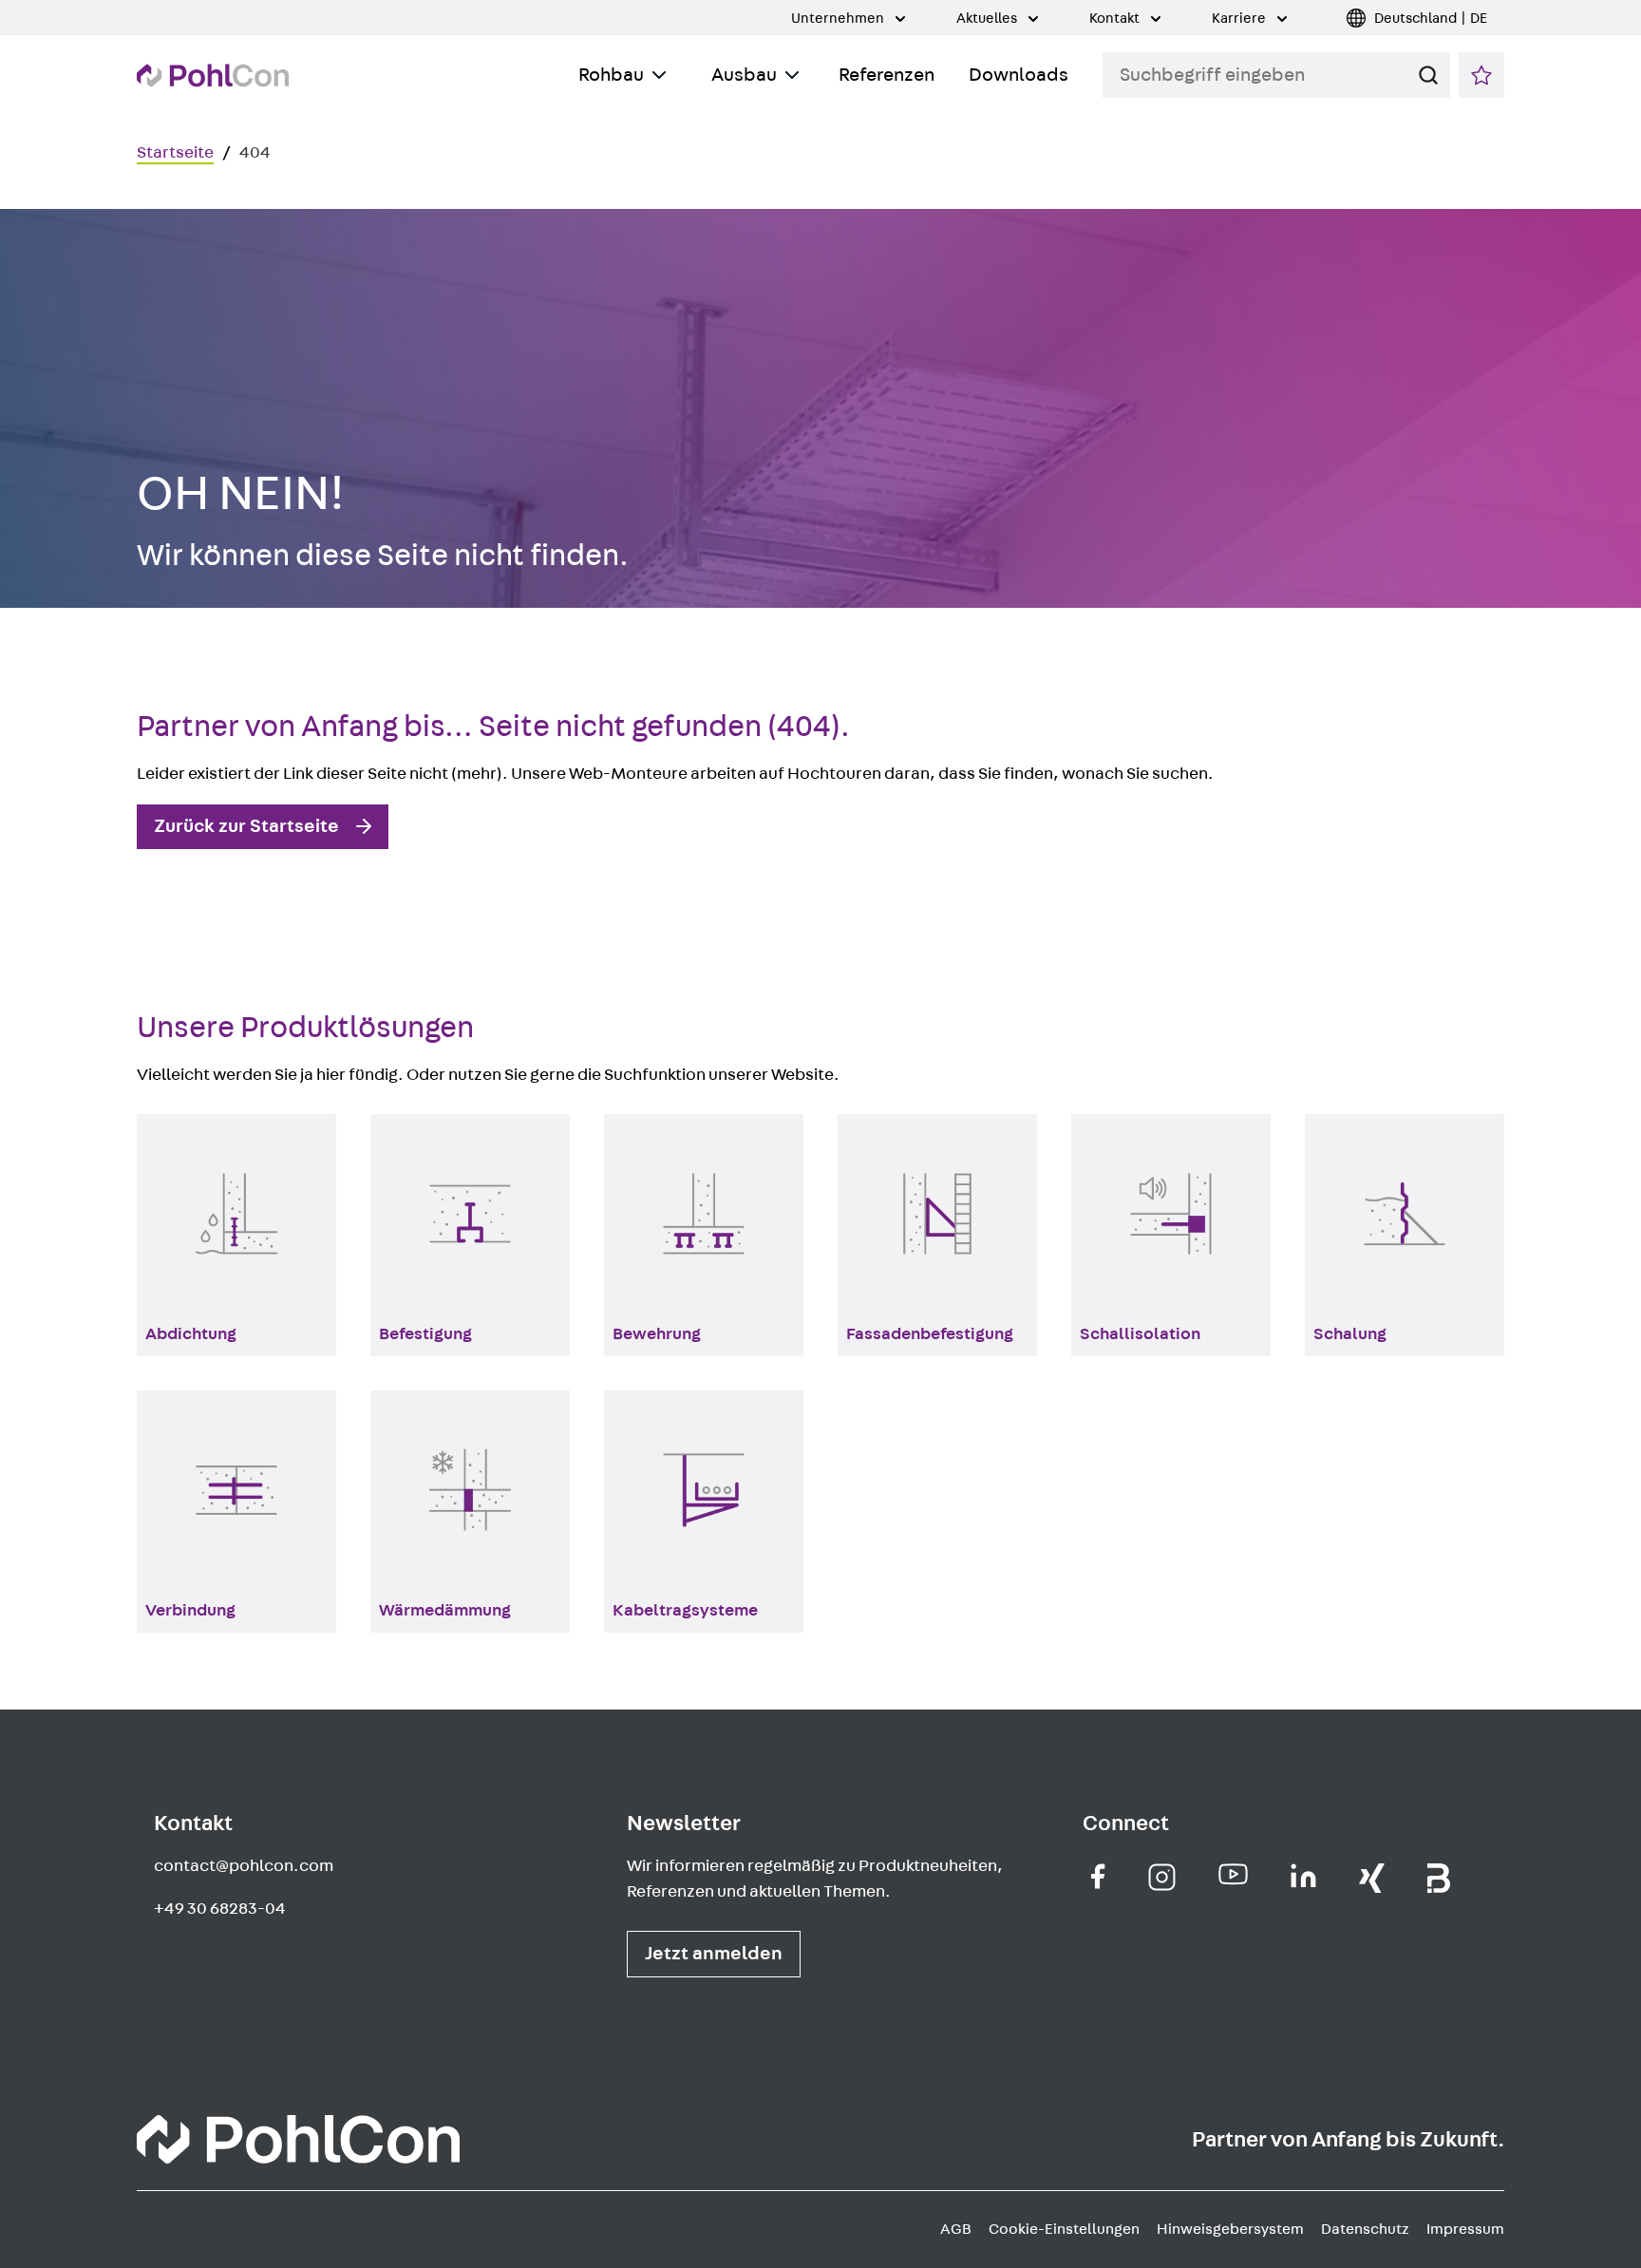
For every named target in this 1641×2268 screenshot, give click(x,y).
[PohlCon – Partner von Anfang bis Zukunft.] (213, 76)
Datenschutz (1365, 2229)
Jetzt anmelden (714, 1954)
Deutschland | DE (1431, 19)
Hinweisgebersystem (1230, 2229)
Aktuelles (988, 19)
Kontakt (1116, 19)
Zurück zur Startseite (246, 826)
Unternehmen (839, 19)
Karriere (1240, 19)
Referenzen (887, 75)
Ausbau (744, 75)
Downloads (1019, 75)
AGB (956, 2229)
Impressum (1465, 2229)
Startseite (175, 153)
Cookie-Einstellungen (1064, 2229)
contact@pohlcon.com (244, 1866)
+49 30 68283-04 (220, 1909)
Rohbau (611, 75)
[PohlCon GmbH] (1098, 1876)
